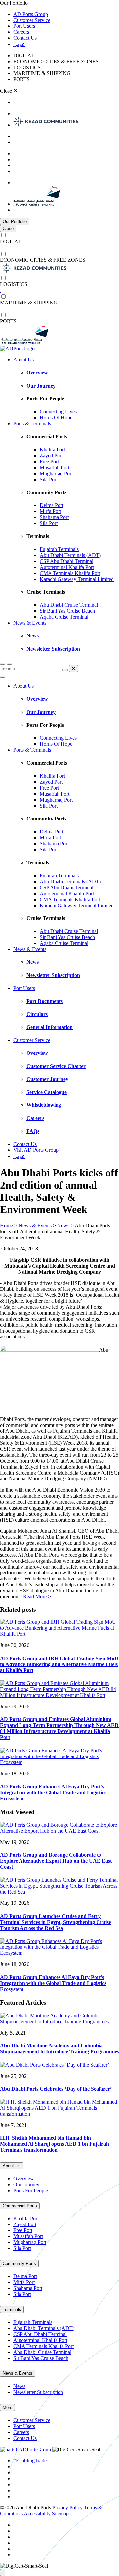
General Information (50, 1027)
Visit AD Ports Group (36, 1150)
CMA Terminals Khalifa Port (70, 573)
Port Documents (45, 1001)
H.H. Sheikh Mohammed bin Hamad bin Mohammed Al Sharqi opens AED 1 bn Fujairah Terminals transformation (55, 2144)
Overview (37, 373)
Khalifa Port (52, 450)
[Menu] (9, 664)
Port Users (24, 26)
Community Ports (19, 2263)
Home (6, 1225)
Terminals (12, 2309)
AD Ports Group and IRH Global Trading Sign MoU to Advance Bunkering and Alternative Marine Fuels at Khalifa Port (59, 1664)
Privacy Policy (68, 2508)
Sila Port (49, 479)
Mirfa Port (50, 511)
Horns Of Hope (56, 418)
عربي (19, 44)
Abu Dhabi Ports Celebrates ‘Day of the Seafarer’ (56, 2089)
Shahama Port (54, 517)
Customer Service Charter (56, 1066)
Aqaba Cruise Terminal (64, 617)
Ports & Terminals (32, 423)
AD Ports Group (31, 14)
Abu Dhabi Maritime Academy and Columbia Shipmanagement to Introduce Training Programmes (59, 2049)
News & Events (30, 623)
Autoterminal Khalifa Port (67, 567)
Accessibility (38, 2514)
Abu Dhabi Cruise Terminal (69, 605)
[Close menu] (3, 677)
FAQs (33, 1131)
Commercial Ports (20, 2206)
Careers (21, 32)
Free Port (49, 462)
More (7, 2407)
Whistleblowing (44, 1105)
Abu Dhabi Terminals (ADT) (70, 555)
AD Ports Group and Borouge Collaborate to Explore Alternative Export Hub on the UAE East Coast (56, 1861)
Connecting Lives (58, 412)
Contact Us (25, 38)
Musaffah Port (55, 468)
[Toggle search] (3, 664)
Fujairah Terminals (59, 549)
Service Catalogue (47, 1092)
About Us (23, 360)
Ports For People (31, 2191)
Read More (37, 1596)
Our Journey (41, 386)
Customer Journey (47, 1079)
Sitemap (60, 2514)
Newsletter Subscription (53, 649)
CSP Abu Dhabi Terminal (66, 561)
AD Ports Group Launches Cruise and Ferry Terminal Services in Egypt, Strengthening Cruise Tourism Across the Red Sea (56, 1922)
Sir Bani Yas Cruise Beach (67, 611)
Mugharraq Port (56, 473)
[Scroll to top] (3, 2573)
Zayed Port (51, 456)
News (33, 636)
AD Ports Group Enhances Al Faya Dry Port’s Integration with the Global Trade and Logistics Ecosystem (53, 1792)
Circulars (37, 1014)
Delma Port (52, 505)
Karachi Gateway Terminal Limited (77, 579)
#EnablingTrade (30, 2461)
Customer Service (32, 20)
